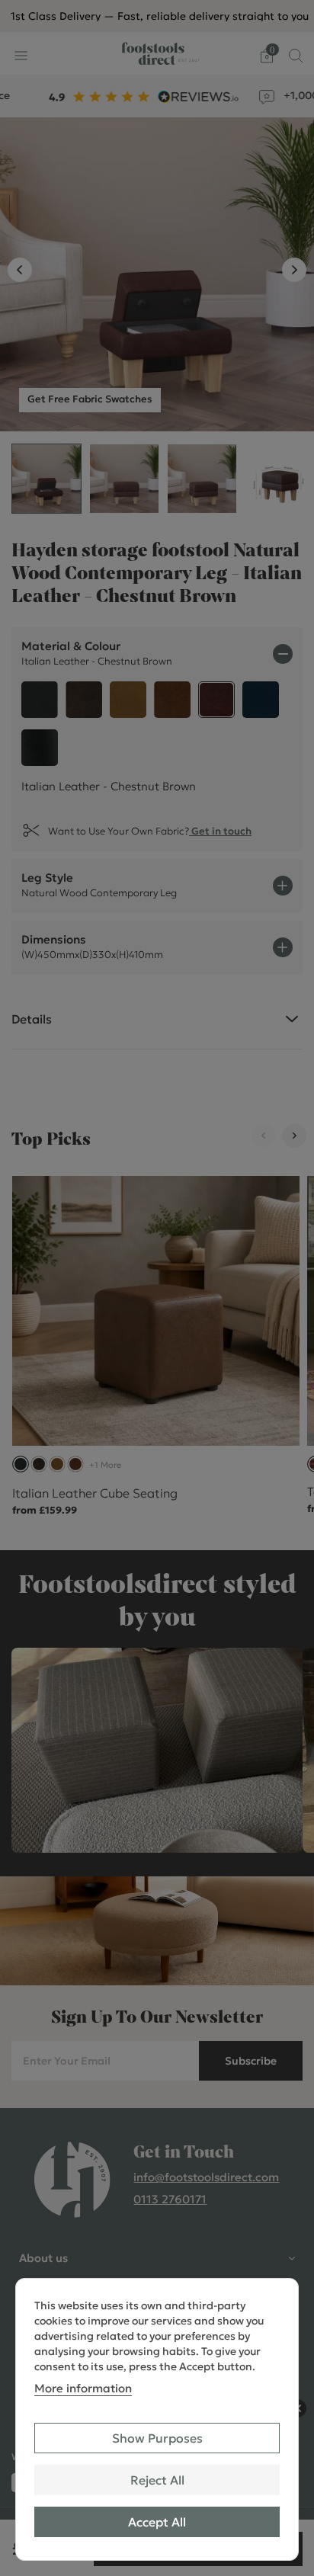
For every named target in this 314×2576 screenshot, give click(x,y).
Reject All (157, 2480)
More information (83, 2388)
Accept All (157, 2522)
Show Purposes (157, 2438)
